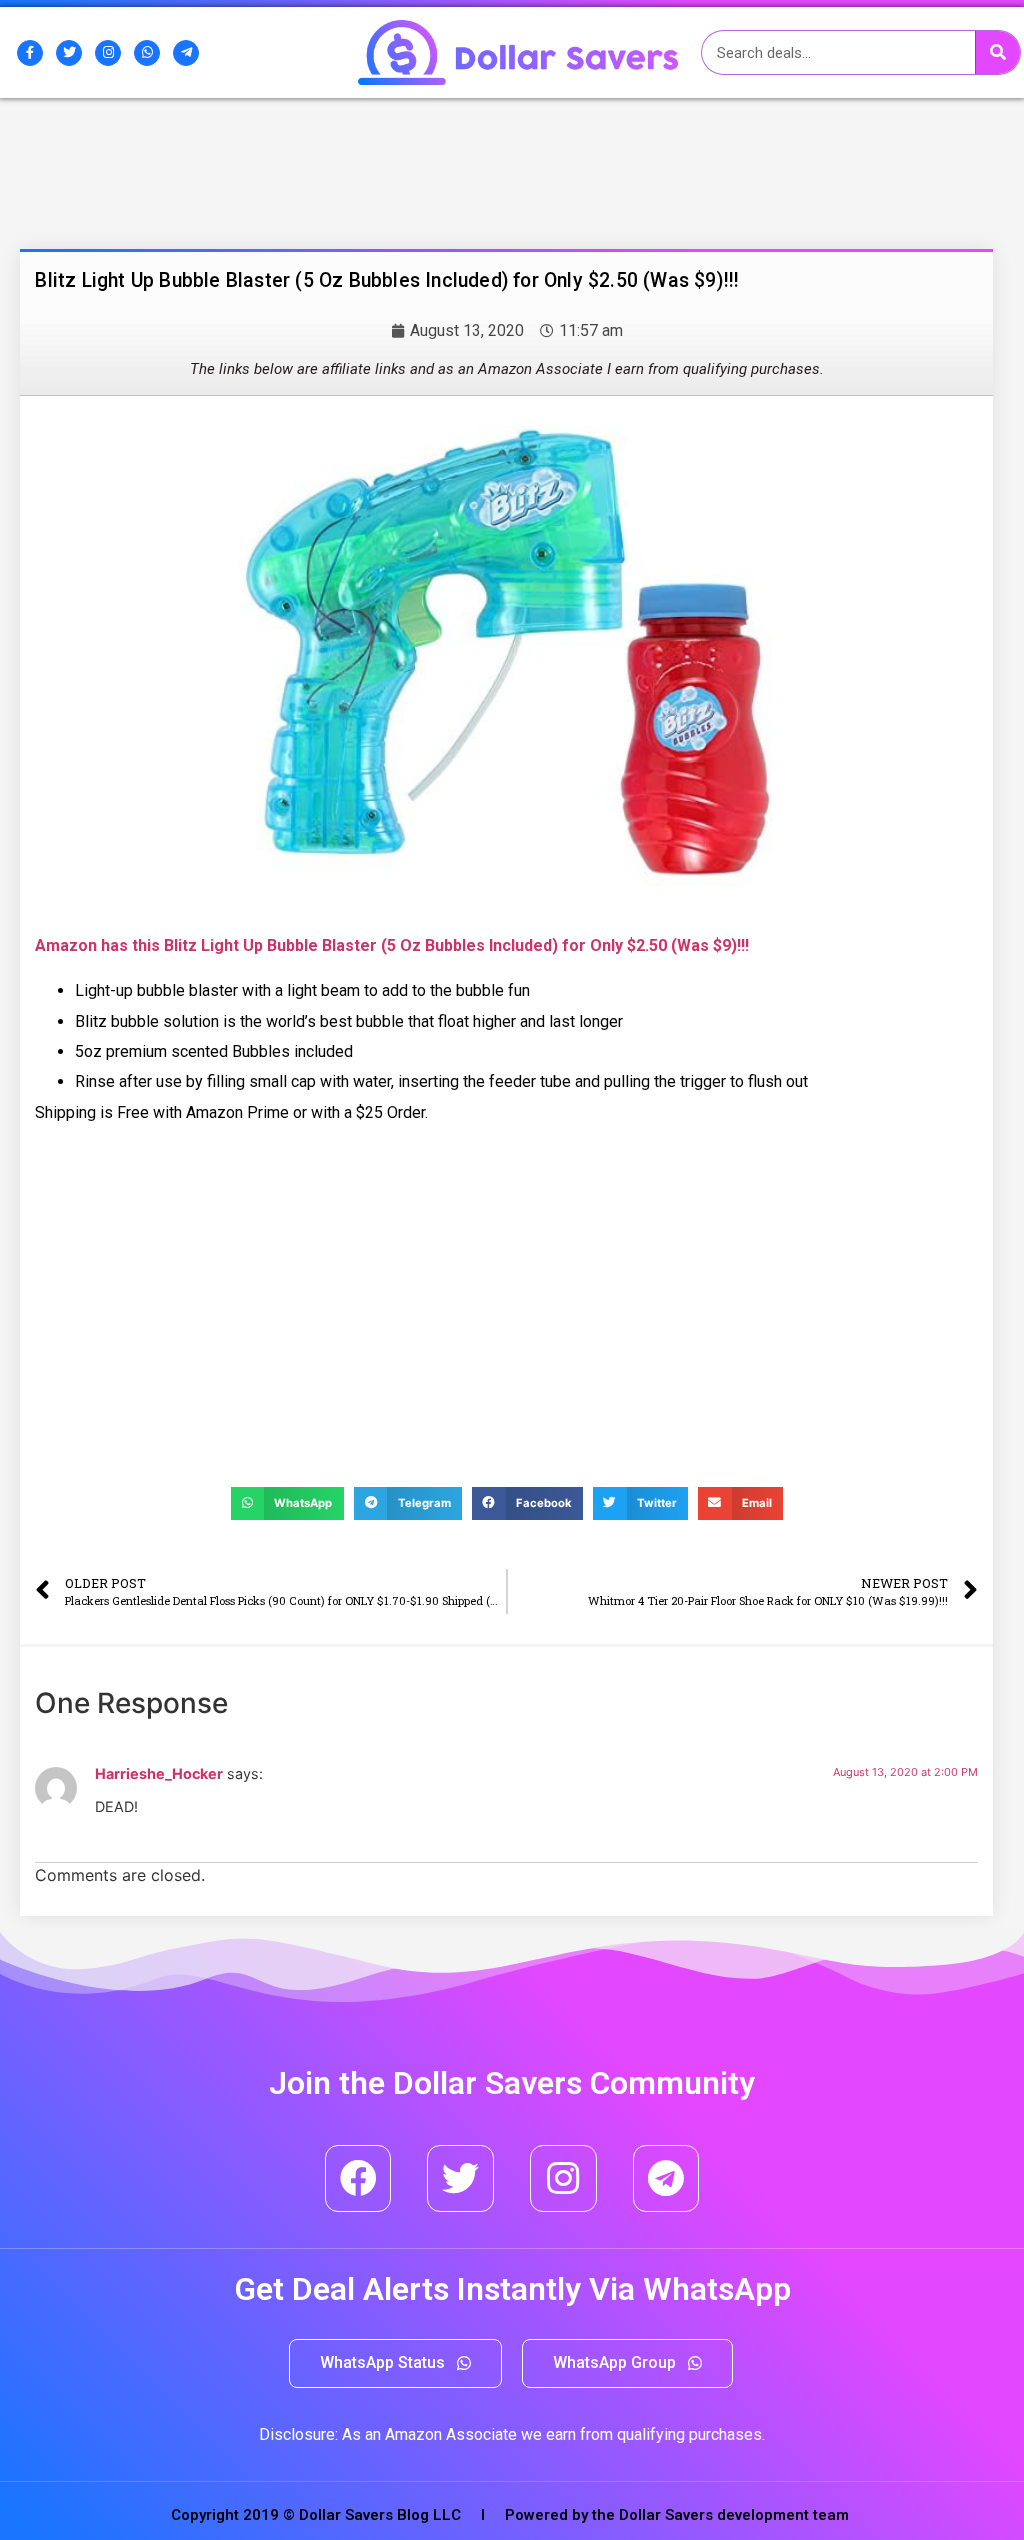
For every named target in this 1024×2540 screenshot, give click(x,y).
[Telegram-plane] (186, 53)
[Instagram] (108, 53)
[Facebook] (358, 2178)
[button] (395, 2363)
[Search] (997, 52)
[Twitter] (69, 53)
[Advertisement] (185, 203)
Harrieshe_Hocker (159, 1773)
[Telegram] (666, 2178)
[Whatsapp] (147, 53)
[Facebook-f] (30, 53)
